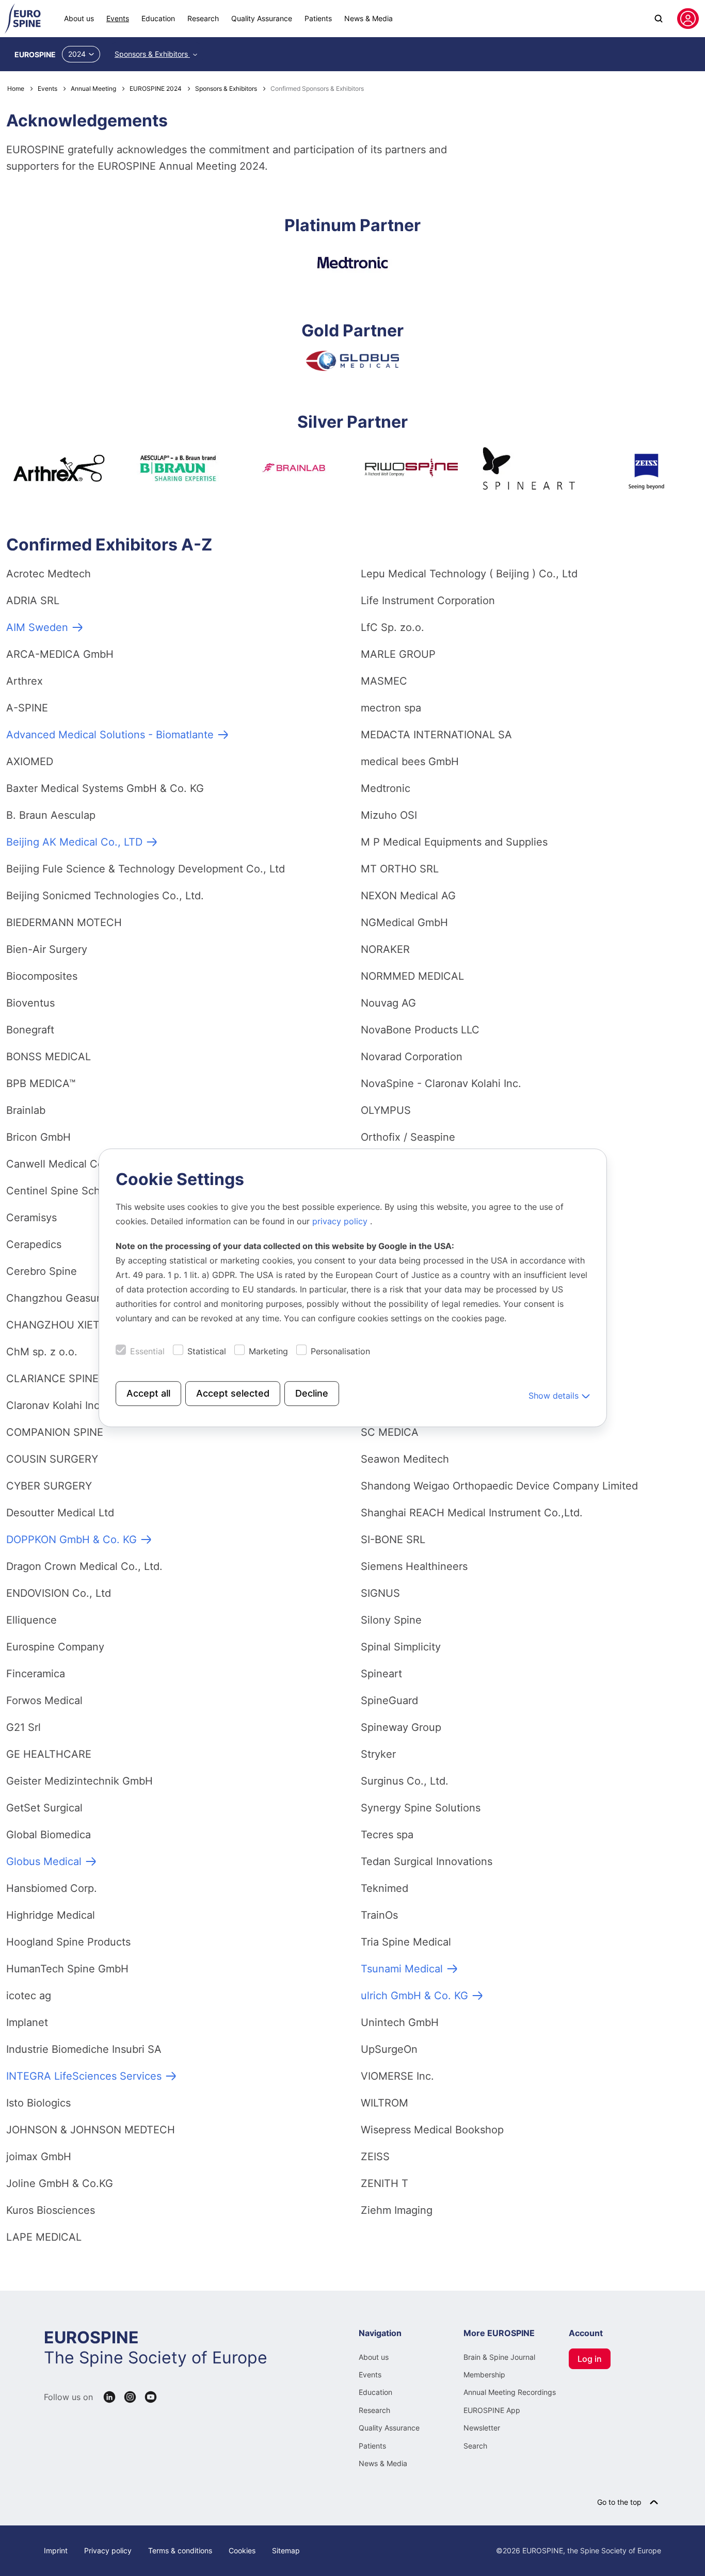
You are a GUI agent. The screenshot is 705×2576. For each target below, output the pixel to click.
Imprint (56, 2550)
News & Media (368, 18)
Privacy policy (108, 2550)
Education (158, 18)
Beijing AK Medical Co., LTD (74, 842)
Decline (312, 1394)
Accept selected (233, 1394)
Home (16, 88)
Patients (318, 18)
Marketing (268, 1352)
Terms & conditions (180, 2550)
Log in (590, 2359)
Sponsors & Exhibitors (152, 54)
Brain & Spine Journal (499, 2357)
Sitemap (286, 2550)
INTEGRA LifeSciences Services (84, 2076)
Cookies (242, 2550)
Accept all (148, 1394)
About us (79, 18)
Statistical (207, 1352)
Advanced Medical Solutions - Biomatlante (110, 735)
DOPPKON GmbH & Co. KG (71, 1540)
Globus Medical (44, 1861)
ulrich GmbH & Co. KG (414, 1996)
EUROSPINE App (492, 2410)
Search (475, 2446)
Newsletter (482, 2428)
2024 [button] (77, 54)
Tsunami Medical (402, 1969)
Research (203, 18)
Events (118, 18)
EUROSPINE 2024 (156, 88)
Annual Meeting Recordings (510, 2392)
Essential (147, 1352)
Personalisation (340, 1352)
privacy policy (341, 1222)
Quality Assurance (262, 18)
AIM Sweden (37, 627)
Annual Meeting (93, 88)
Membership (484, 2375)
